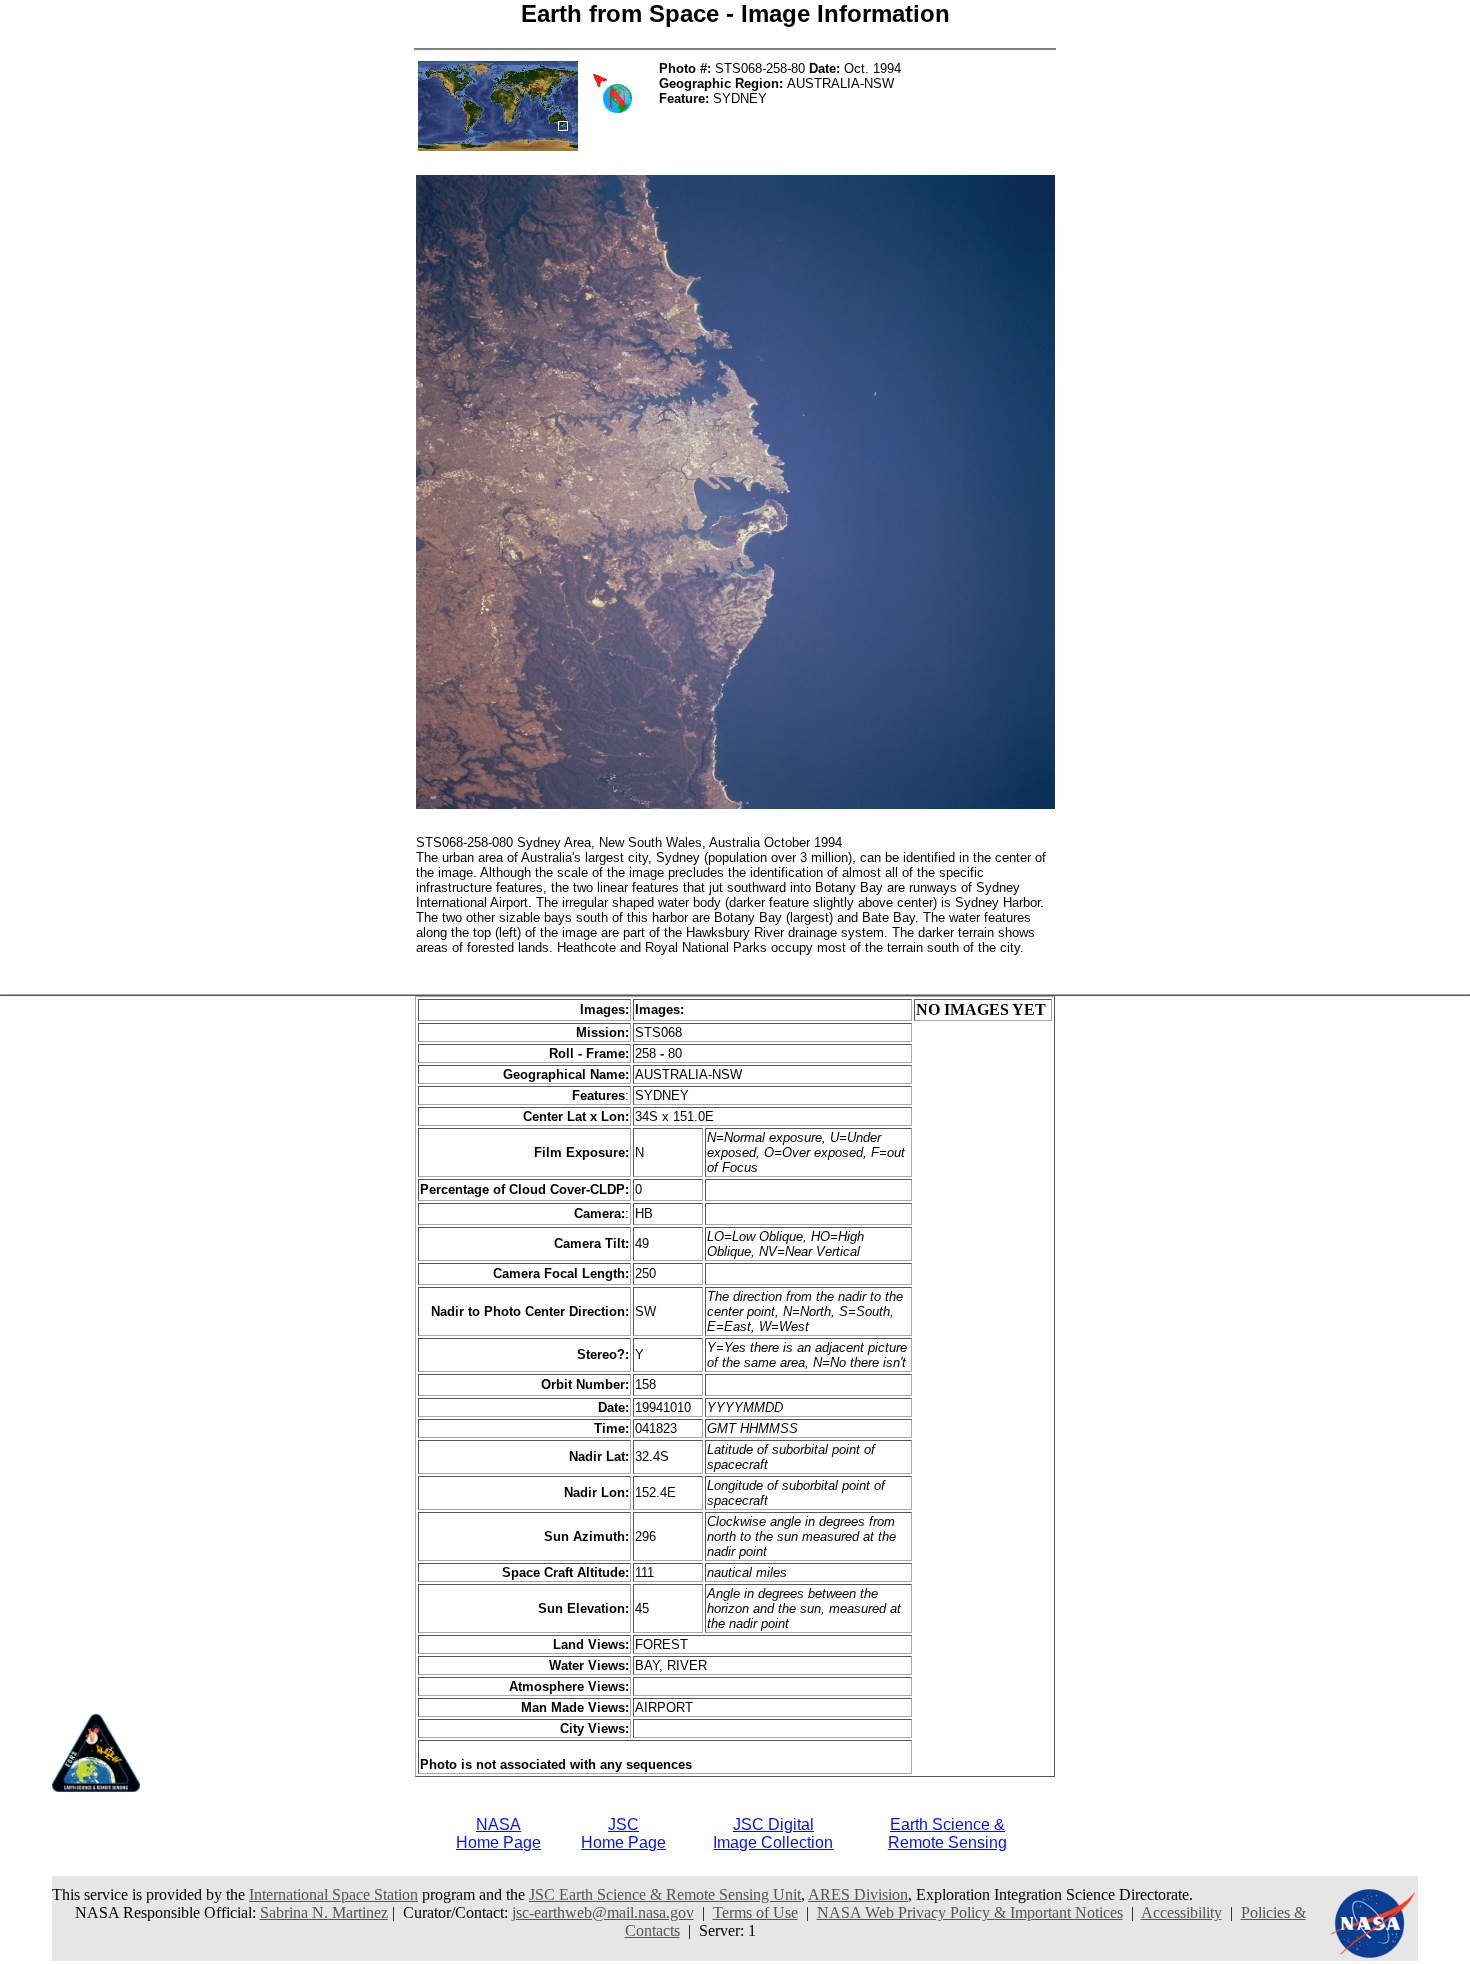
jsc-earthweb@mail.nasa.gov (603, 1912)
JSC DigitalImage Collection (773, 1833)
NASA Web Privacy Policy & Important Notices (970, 1912)
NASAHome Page (498, 1833)
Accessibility (1181, 1912)
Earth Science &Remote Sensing (947, 1833)
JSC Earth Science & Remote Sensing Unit (665, 1894)
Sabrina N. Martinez (324, 1912)
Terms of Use (755, 1912)
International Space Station (333, 1894)
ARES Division (858, 1894)
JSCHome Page (623, 1833)
